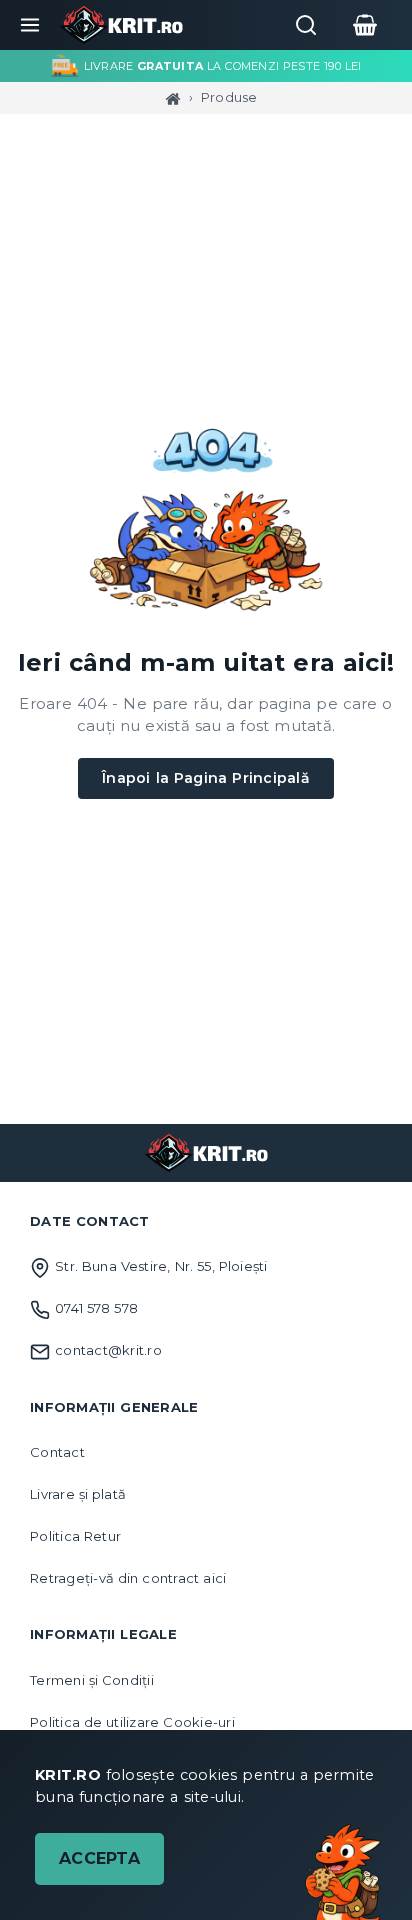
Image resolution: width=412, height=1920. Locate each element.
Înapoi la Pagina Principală (206, 778)
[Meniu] (30, 25)
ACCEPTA (99, 1858)
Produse (229, 97)
